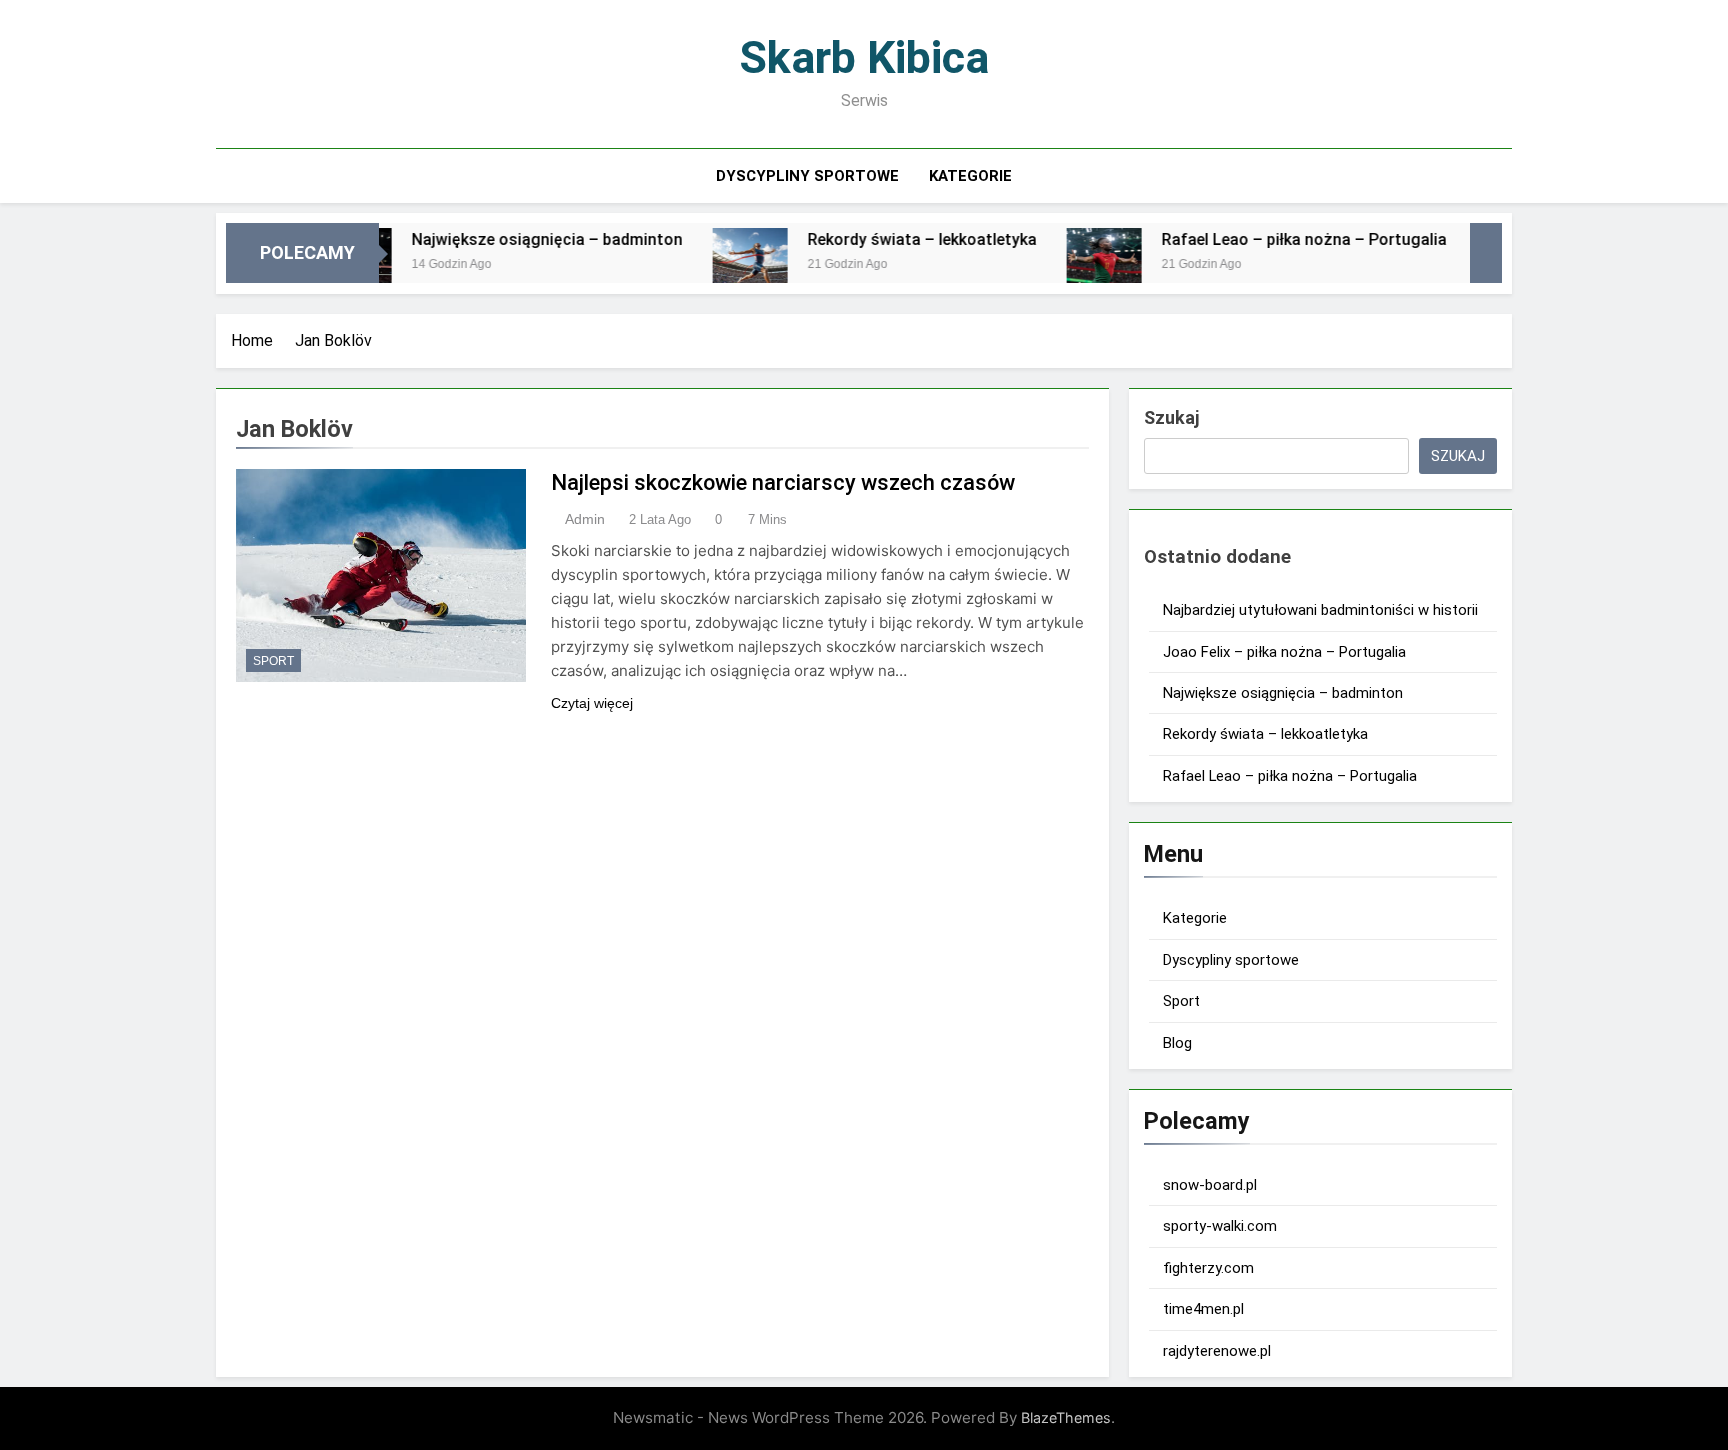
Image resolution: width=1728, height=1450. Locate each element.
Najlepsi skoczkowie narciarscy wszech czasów (783, 482)
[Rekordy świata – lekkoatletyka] (710, 265)
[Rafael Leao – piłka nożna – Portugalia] (1064, 265)
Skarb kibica (864, 57)
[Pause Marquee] (1486, 253)
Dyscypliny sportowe (807, 176)
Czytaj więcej (592, 703)
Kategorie (970, 176)
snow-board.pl (1210, 1185)
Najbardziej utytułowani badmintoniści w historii (1320, 610)
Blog (1177, 1043)
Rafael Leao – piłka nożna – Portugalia (1264, 239)
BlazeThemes (1066, 1417)
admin (585, 519)
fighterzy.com (1208, 1268)
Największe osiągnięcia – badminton (507, 239)
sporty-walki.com (1220, 1226)
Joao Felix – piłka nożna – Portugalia (1284, 652)
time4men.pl (1203, 1309)
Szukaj (1171, 417)
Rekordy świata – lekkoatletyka (882, 239)
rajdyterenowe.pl (1217, 1351)
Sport (273, 661)
